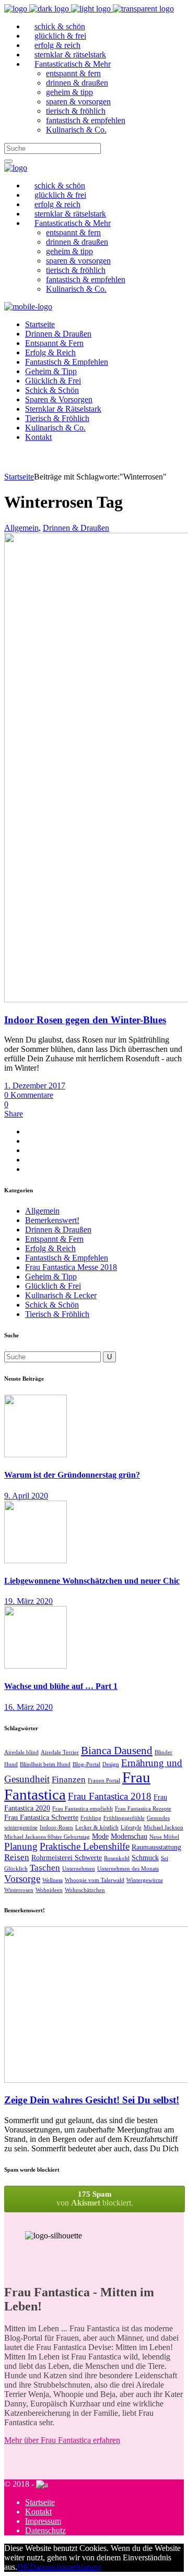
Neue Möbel (164, 1837)
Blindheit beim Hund (45, 1764)
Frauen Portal (104, 1781)
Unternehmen (79, 1869)
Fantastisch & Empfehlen (67, 1258)
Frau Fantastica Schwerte (41, 1817)
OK (23, 2567)
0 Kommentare (29, 1095)
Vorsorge (22, 1879)
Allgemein (21, 528)
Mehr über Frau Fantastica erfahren (62, 2440)
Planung (21, 1846)
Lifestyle (131, 1828)
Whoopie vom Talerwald (95, 1880)
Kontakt (38, 2512)
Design (111, 1764)
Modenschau (129, 1836)
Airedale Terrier (60, 1752)
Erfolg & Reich (50, 1248)
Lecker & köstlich (97, 1828)
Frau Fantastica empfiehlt (83, 1809)
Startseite (19, 477)
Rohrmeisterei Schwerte (67, 1858)
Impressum (43, 2521)
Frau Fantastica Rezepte (143, 1809)
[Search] (8, 161)
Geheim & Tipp (51, 1277)
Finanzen (69, 1780)
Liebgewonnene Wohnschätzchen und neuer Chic (92, 1581)
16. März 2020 (28, 1707)
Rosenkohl (117, 1858)
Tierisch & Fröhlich (57, 1314)
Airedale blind (21, 1752)
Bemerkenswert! (52, 1220)
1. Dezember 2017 (35, 1086)
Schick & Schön (52, 1305)
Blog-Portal (86, 1764)
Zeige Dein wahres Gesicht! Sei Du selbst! (92, 2100)
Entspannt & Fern (54, 1239)
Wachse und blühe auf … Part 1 (61, 1686)
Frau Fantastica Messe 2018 (71, 1267)
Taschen (45, 1868)
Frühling (91, 1818)
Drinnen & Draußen (76, 528)
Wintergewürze (145, 1880)
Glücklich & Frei (53, 1286)
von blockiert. (95, 2198)
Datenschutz (45, 2530)
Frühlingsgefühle (124, 1818)
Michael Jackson (163, 1828)
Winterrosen (19, 1890)
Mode (100, 1836)
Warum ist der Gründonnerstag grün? (72, 1475)
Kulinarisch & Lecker (61, 1295)
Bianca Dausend (117, 1751)
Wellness (52, 1880)
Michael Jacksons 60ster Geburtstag (47, 1837)
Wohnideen (49, 1890)
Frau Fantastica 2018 (110, 1796)
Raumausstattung (156, 1847)
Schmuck (145, 1858)
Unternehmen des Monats (128, 1869)
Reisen (17, 1857)
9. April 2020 (26, 1496)
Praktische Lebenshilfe (85, 1846)
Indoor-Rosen (56, 1828)
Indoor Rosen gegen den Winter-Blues (85, 1020)
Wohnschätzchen (85, 1890)
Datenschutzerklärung (66, 2567)
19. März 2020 (28, 1601)
